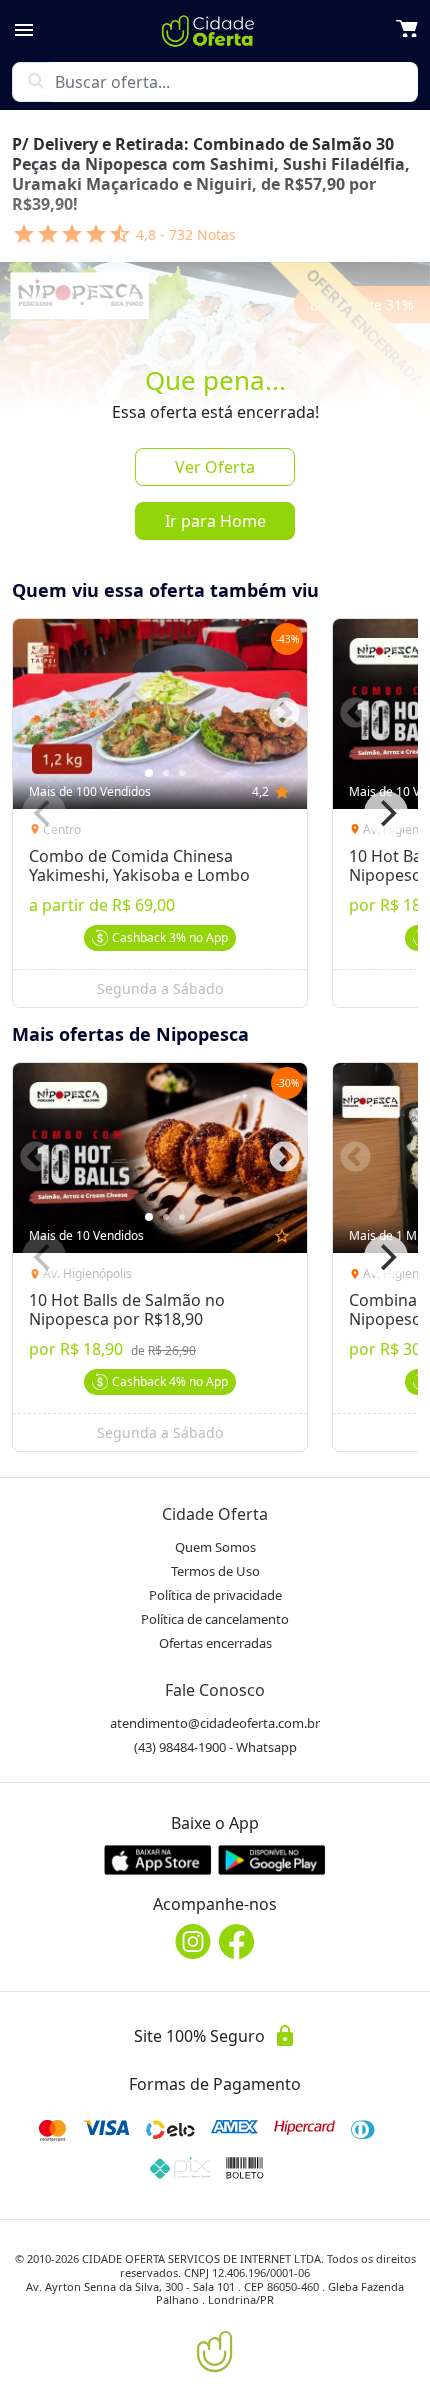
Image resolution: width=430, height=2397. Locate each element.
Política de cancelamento (215, 1619)
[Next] (386, 813)
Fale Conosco (215, 1690)
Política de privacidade (215, 1595)
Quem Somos (215, 1547)
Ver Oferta (215, 467)
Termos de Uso (215, 1571)
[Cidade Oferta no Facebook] (237, 1941)
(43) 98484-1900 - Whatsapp (215, 1747)
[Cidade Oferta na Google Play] (272, 1859)
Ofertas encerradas (215, 1643)
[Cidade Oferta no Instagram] (193, 1941)
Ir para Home (215, 521)
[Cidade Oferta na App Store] (158, 1859)
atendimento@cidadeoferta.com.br (215, 1723)
